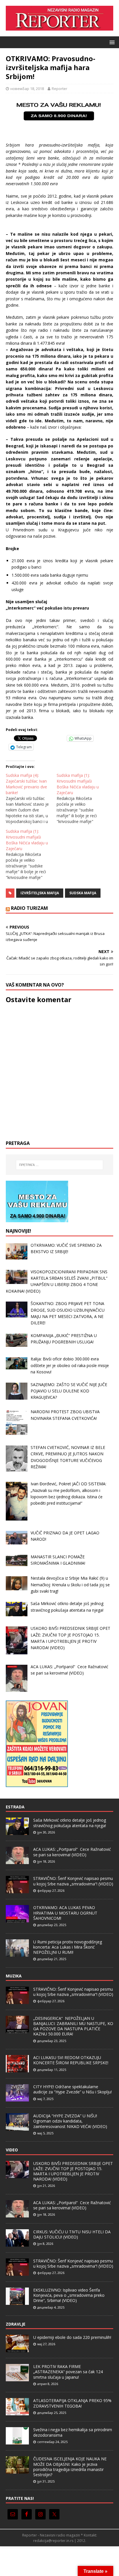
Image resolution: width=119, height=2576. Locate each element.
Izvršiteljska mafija (40, 893)
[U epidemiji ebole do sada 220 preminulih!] (17, 2349)
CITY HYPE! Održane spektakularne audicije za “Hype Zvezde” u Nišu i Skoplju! (72, 2089)
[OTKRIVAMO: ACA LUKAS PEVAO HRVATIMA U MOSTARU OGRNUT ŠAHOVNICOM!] (17, 1919)
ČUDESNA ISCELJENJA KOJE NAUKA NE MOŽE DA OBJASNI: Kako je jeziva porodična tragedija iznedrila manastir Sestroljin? (70, 2467)
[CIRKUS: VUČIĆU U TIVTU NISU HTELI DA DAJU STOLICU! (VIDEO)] (17, 2243)
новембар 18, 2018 (27, 89)
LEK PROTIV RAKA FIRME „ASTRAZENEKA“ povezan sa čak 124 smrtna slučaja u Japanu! (68, 2372)
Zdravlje (16, 2324)
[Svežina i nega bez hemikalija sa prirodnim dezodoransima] (17, 2442)
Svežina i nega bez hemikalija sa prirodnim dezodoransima (73, 2432)
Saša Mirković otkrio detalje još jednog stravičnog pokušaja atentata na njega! (70, 1823)
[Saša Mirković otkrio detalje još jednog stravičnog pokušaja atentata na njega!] (17, 1832)
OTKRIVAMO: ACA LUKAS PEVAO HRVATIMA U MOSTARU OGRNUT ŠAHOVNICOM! (65, 1913)
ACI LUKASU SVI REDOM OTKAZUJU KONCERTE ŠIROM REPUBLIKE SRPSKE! (71, 2060)
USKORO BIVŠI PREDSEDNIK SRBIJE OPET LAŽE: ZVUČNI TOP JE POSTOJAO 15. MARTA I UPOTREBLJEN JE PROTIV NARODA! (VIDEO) (73, 2171)
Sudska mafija (83, 893)
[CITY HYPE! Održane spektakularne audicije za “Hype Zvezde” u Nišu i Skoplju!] (17, 2098)
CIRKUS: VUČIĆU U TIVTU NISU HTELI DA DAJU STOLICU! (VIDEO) (72, 2234)
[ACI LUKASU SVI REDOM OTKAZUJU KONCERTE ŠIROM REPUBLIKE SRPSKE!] (17, 2069)
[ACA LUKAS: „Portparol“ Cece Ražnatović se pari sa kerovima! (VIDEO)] (17, 1861)
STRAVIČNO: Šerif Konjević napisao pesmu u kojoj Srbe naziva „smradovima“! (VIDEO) (73, 1881)
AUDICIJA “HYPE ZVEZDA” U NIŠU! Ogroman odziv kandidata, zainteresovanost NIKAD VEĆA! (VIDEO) (70, 2121)
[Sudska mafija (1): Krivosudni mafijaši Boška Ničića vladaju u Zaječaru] (82, 798)
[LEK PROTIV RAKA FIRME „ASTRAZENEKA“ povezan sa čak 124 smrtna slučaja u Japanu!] (17, 2378)
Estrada (15, 1807)
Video (12, 2150)
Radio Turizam (29, 908)
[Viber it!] (52, 738)
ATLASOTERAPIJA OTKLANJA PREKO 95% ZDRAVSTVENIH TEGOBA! (72, 2403)
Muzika (14, 1976)
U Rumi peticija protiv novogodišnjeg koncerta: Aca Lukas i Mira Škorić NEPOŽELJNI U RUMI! (68, 1947)
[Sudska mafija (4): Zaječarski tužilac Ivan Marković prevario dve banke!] (31, 798)
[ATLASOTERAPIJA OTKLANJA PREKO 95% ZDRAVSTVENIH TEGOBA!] (17, 2412)
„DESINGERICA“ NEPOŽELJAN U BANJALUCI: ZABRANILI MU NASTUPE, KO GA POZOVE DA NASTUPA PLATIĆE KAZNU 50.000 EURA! (73, 2026)
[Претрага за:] (60, 1165)
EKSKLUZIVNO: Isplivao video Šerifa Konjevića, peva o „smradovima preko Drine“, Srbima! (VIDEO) (69, 2295)
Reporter (59, 89)
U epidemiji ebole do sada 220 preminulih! (72, 2337)
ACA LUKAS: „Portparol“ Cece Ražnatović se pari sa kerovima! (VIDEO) (72, 1852)
